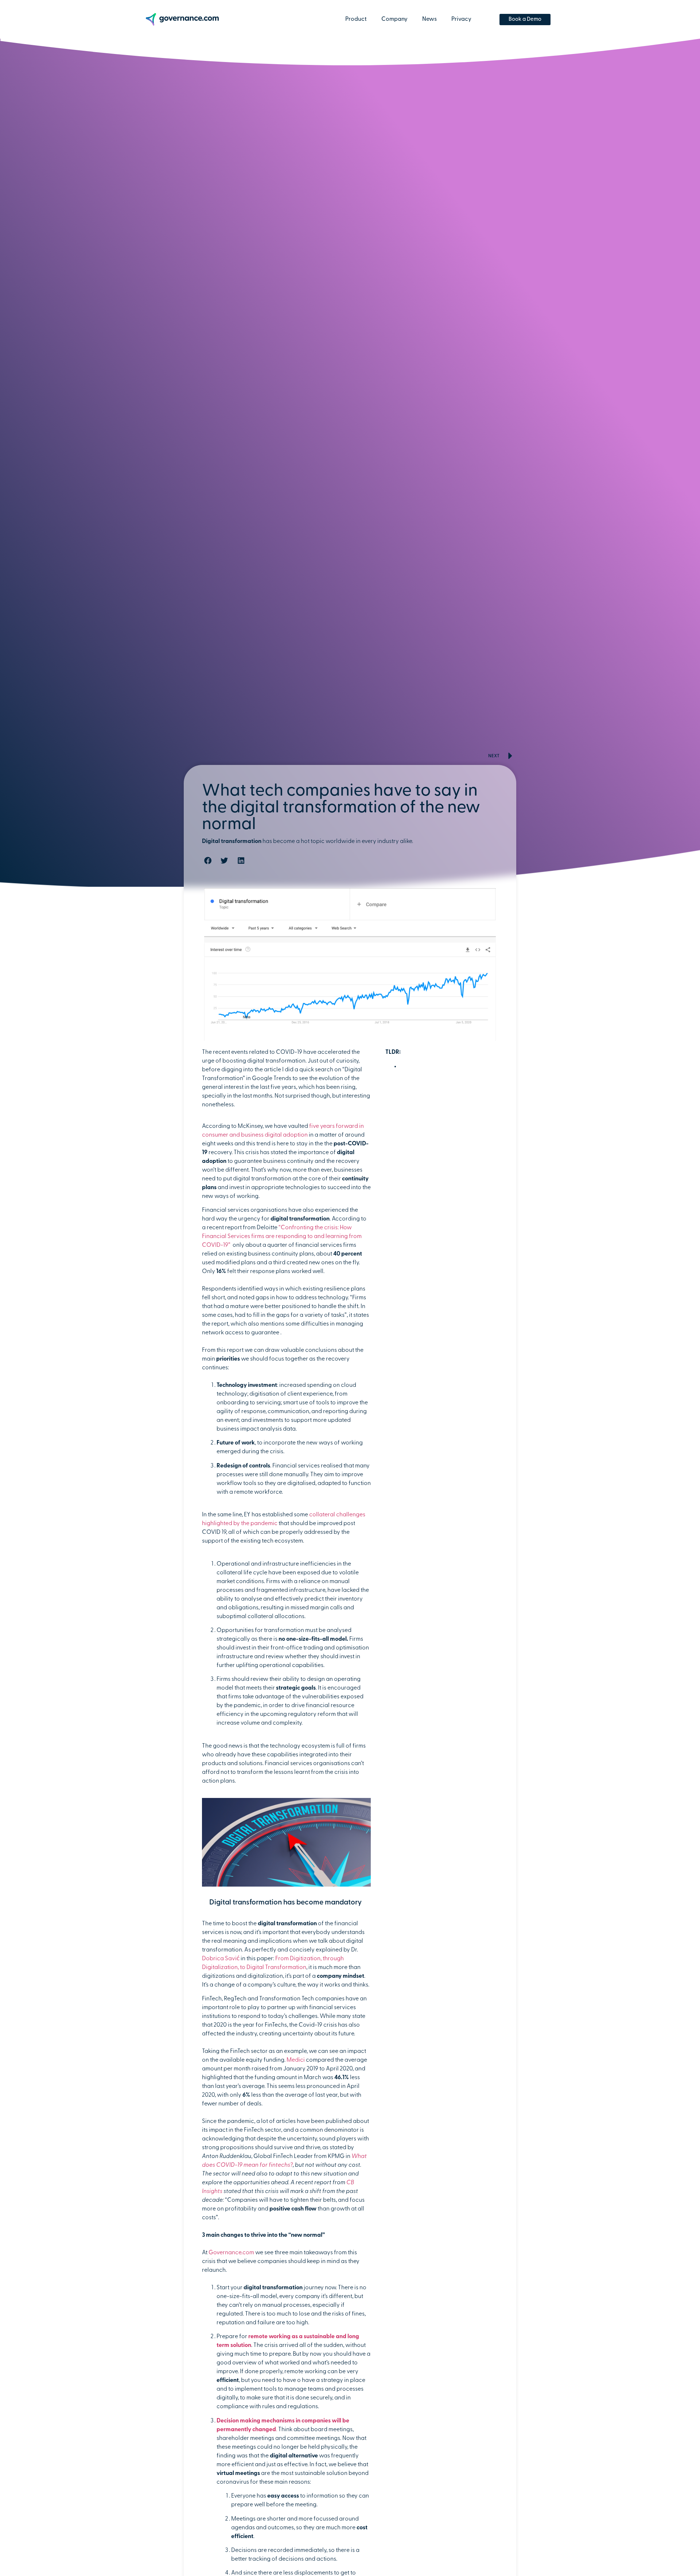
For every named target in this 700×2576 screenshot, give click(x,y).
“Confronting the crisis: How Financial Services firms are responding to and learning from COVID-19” (282, 1237)
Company (394, 19)
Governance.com (231, 2253)
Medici (296, 2061)
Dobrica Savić (221, 1959)
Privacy (461, 19)
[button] (208, 861)
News (429, 19)
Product (356, 19)
